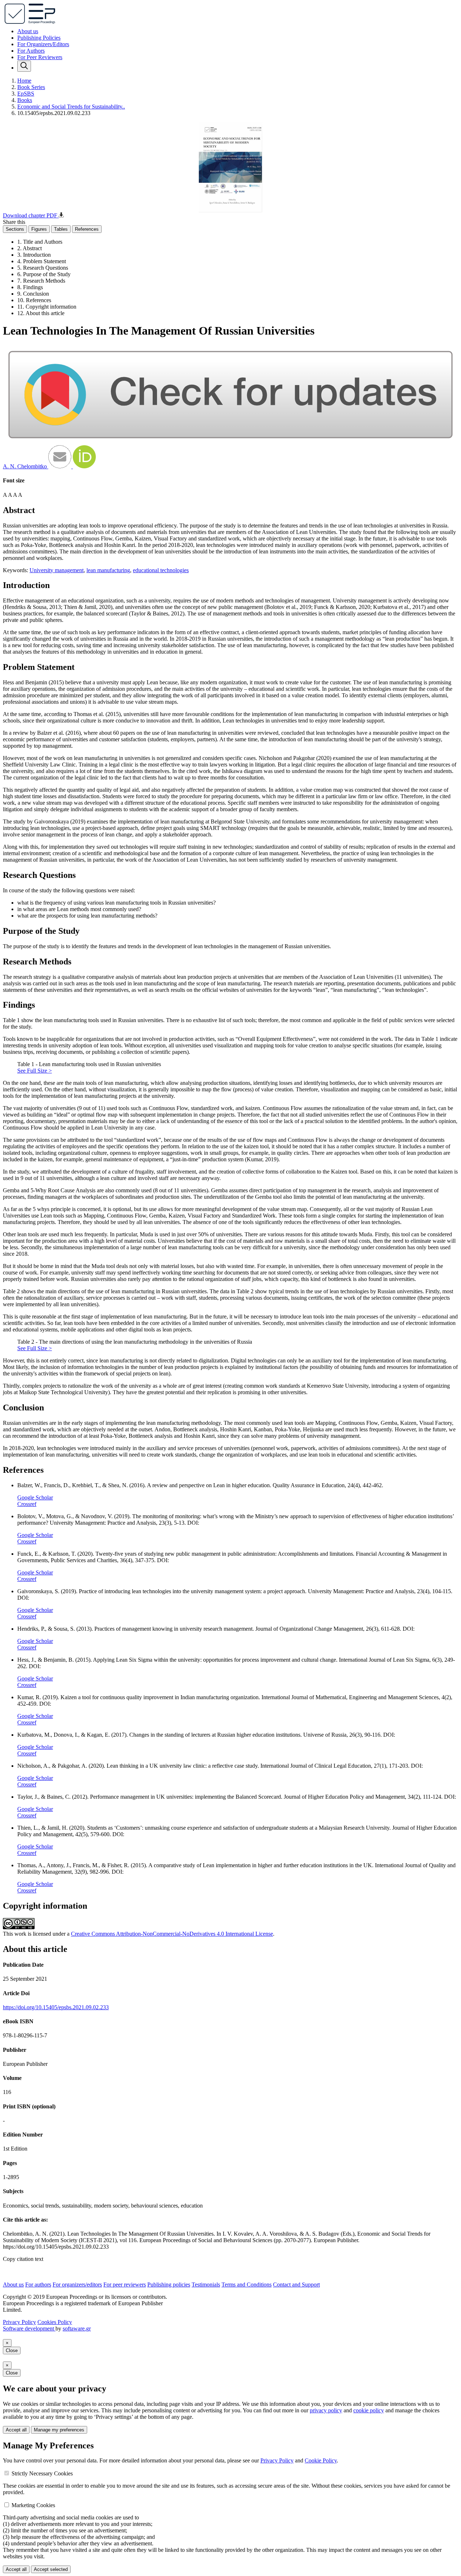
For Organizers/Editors (43, 44)
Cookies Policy (55, 2322)
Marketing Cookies (33, 2505)
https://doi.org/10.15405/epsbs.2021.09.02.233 (56, 2007)
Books (25, 100)
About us (28, 31)
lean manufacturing (108, 570)
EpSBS (26, 94)
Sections (15, 229)
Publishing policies (169, 2285)
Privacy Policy (19, 2322)
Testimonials (206, 2285)
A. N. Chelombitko (26, 466)
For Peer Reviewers (40, 57)
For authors (38, 2285)
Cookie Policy (321, 2460)
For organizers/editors (77, 2285)
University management (57, 570)
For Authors (31, 51)
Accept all (16, 2430)
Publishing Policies (39, 38)
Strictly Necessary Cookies (42, 2473)
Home (24, 81)
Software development (29, 2328)
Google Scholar (35, 1497)
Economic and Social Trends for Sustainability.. (71, 107)
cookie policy (369, 2410)
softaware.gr (77, 2328)
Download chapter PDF (31, 215)
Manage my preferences (59, 2430)
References (87, 229)
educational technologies (161, 570)
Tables (61, 229)
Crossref (27, 1504)
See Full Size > (35, 1071)
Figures (39, 229)
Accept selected (51, 2569)
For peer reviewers (125, 2285)
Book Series (31, 87)
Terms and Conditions (247, 2285)
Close (12, 2350)
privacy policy (326, 2410)
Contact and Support (296, 2285)
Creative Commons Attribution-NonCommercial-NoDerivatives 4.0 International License (172, 1934)
